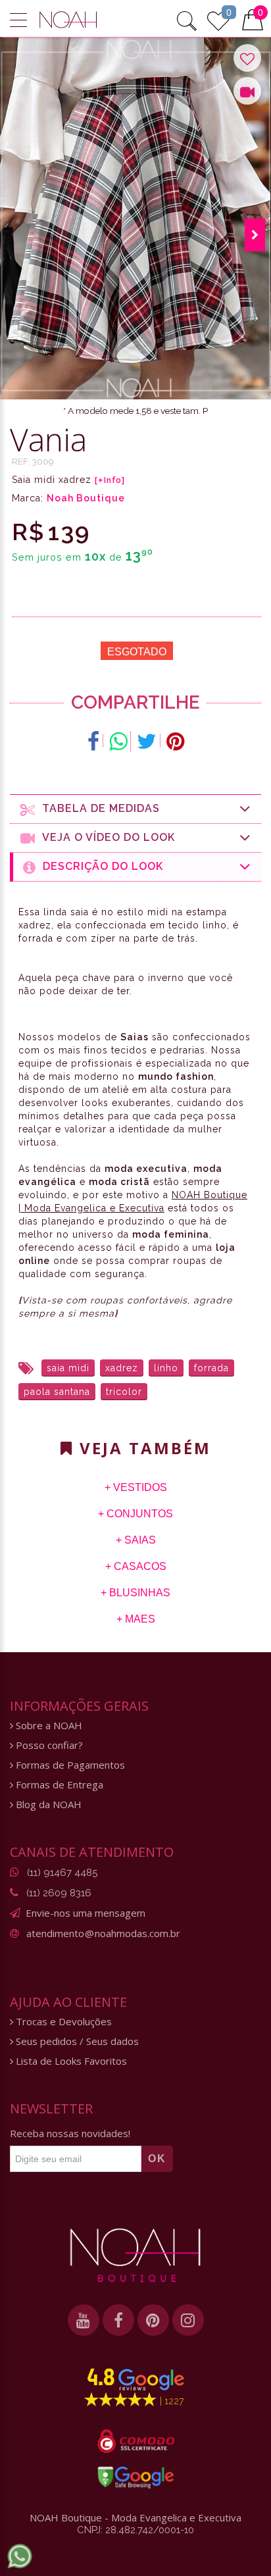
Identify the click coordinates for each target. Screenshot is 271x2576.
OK (157, 2159)
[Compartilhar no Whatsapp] (118, 742)
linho (166, 1368)
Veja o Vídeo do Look (105, 837)
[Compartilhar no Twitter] (147, 742)
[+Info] (110, 480)
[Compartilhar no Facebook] (94, 742)
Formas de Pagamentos (69, 1765)
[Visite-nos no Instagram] (188, 2320)
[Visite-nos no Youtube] (84, 2320)
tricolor (124, 1392)
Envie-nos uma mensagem (86, 1913)
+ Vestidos (136, 1487)
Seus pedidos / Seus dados (76, 2041)
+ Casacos (136, 1566)
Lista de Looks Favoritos (70, 2061)
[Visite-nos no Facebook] (118, 2320)
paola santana (57, 1392)
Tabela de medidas (98, 808)
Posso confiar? (48, 1745)
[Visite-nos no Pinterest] (153, 2320)
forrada (211, 1368)
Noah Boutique (86, 498)
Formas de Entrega (58, 1785)
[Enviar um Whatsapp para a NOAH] (20, 2556)
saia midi (68, 1368)
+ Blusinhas (135, 1593)
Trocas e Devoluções (62, 2022)
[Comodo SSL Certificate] (136, 2441)
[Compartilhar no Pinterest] (175, 742)
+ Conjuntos (135, 1514)
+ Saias (136, 1540)
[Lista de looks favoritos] (218, 19)
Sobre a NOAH (48, 1726)
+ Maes (136, 1619)
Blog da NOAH (47, 1805)
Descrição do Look (100, 866)
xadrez (122, 1368)
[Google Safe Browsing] (136, 2477)
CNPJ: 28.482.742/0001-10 (135, 2530)
